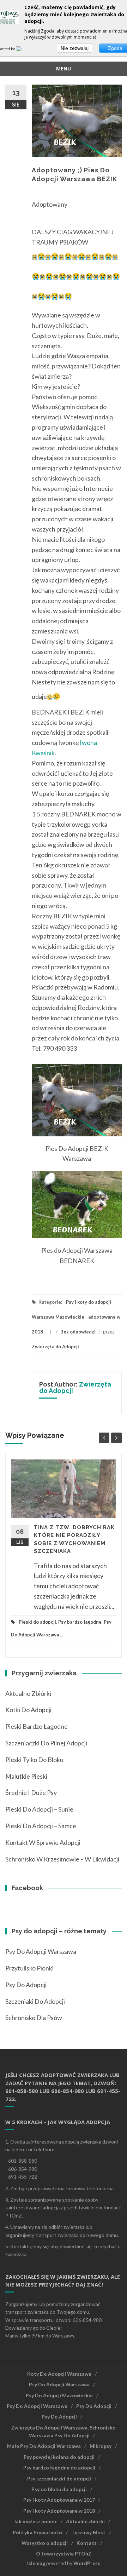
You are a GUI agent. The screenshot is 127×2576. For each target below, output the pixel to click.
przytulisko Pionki (29, 1968)
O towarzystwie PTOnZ (64, 2554)
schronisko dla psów (34, 2018)
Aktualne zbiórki (28, 1693)
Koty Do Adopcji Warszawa (59, 2374)
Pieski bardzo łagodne (37, 1726)
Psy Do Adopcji (94, 2406)
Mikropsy (101, 2446)
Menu (64, 68)
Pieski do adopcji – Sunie (39, 1809)
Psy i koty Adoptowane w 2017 (59, 2500)
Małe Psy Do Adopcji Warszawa (44, 2446)
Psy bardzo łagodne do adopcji (59, 2468)
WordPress (87, 2563)
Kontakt (87, 2543)
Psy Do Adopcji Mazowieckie (59, 2395)
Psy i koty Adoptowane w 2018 (59, 2511)
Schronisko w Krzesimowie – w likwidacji (62, 1859)
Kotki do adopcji (28, 1710)
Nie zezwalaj (75, 48)
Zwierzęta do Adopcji (55, 1347)
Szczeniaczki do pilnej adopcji (46, 1743)
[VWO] (23, 49)
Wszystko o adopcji (45, 2543)
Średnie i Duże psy (31, 1792)
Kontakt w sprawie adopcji (43, 1842)
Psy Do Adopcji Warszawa (41, 1951)
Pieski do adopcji (37, 1622)
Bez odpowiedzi (78, 1332)
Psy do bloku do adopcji (59, 2489)
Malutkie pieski (26, 1776)
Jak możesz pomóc (35, 2521)
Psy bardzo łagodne (80, 1622)
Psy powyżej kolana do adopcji (59, 2457)
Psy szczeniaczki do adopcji (59, 2479)
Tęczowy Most (88, 2532)
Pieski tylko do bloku (34, 1760)
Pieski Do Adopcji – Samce (41, 1826)
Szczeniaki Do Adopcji (35, 2001)
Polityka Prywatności (38, 2532)
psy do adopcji (26, 1985)
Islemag (36, 2563)
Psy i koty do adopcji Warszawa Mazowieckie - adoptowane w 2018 (76, 1317)
